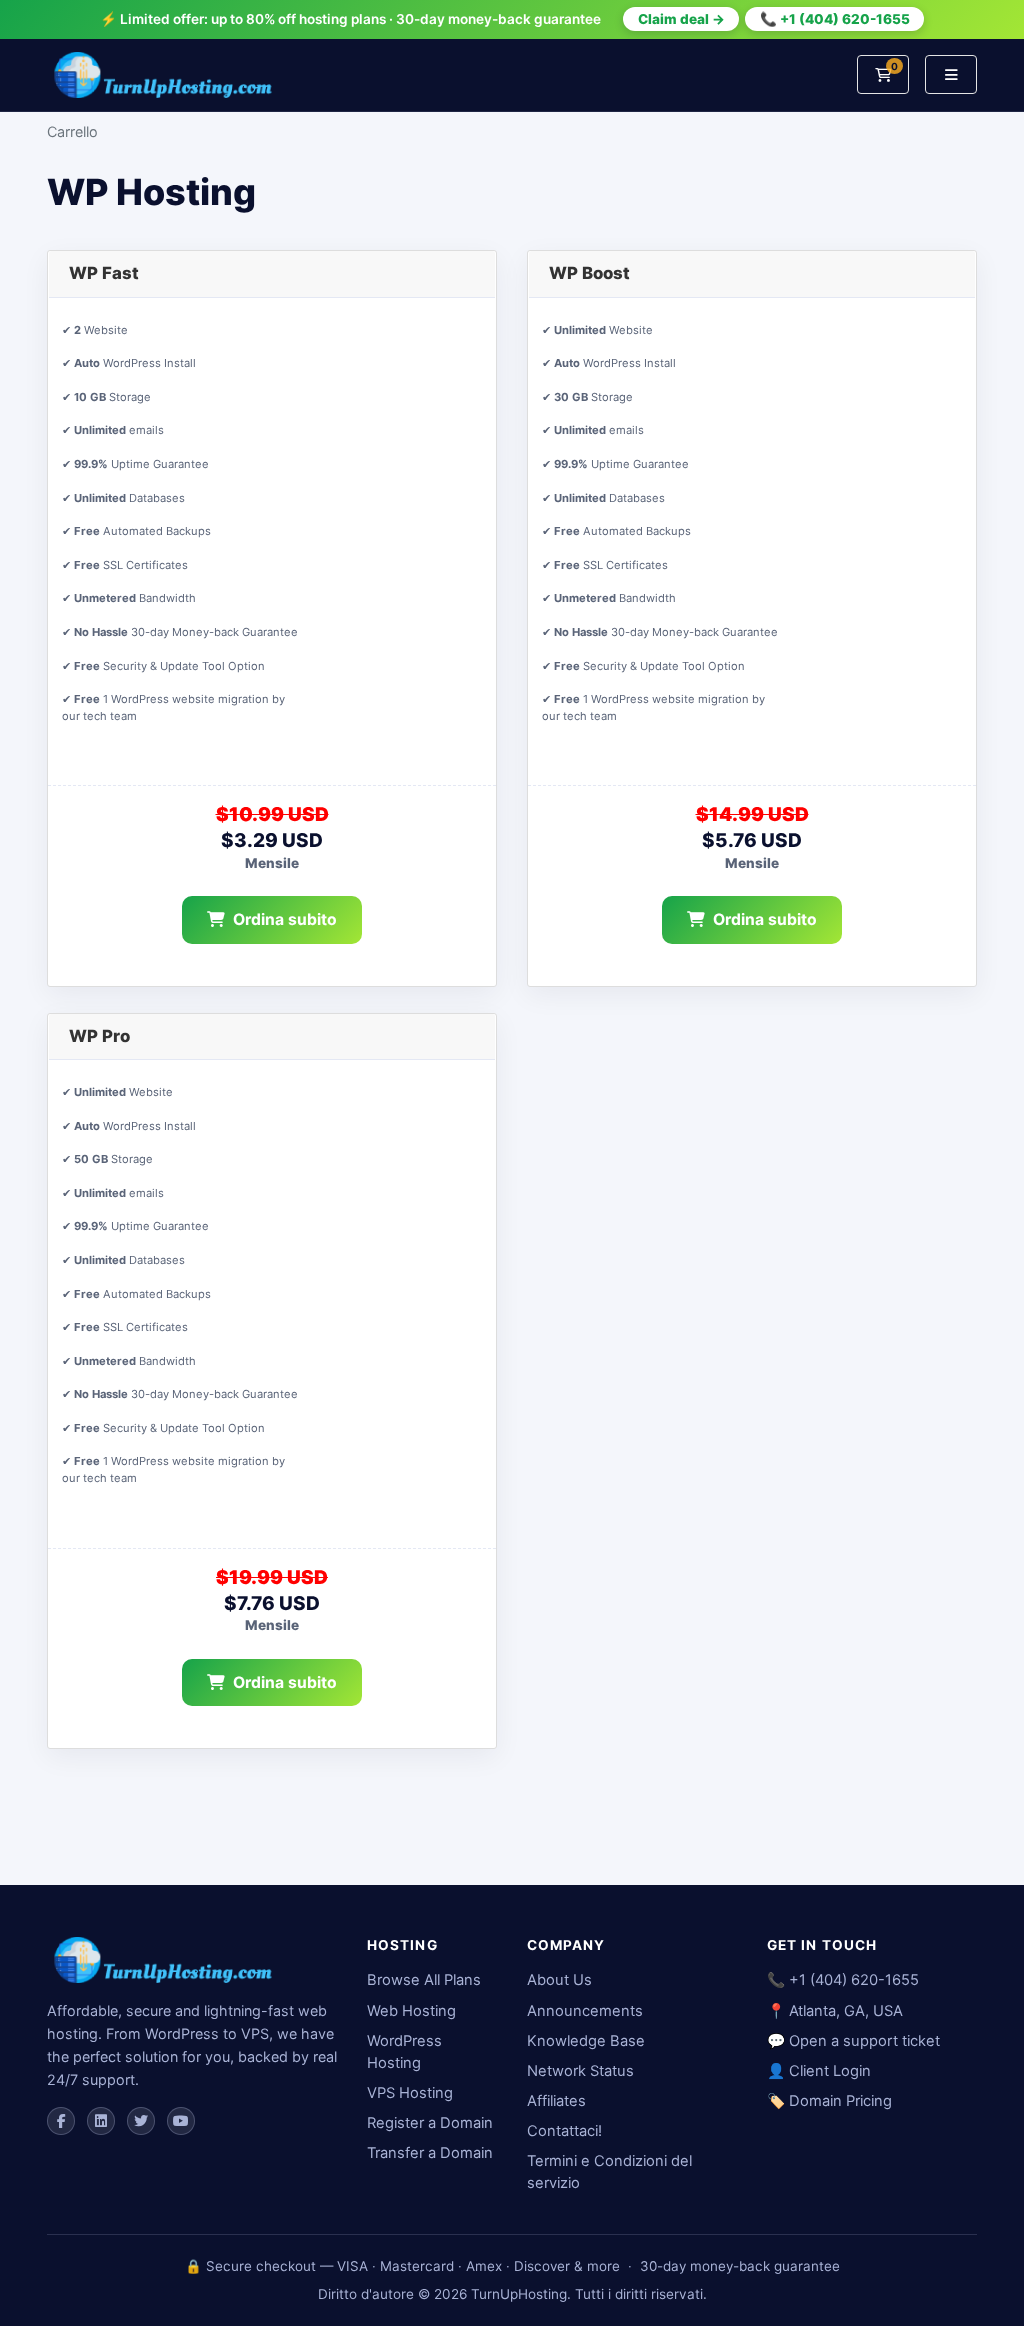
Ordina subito (285, 919)
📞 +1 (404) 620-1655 (835, 19)
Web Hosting (411, 2011)
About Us (559, 1980)
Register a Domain (430, 2123)
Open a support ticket (864, 2041)
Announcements (585, 2011)
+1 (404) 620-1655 (854, 1980)
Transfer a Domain (430, 2153)
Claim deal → (681, 19)
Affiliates (556, 2101)
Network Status (580, 2071)
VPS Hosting (410, 2093)
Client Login (830, 2071)
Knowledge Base (586, 2041)
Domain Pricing (840, 2101)
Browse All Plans (424, 1980)
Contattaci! (564, 2131)
